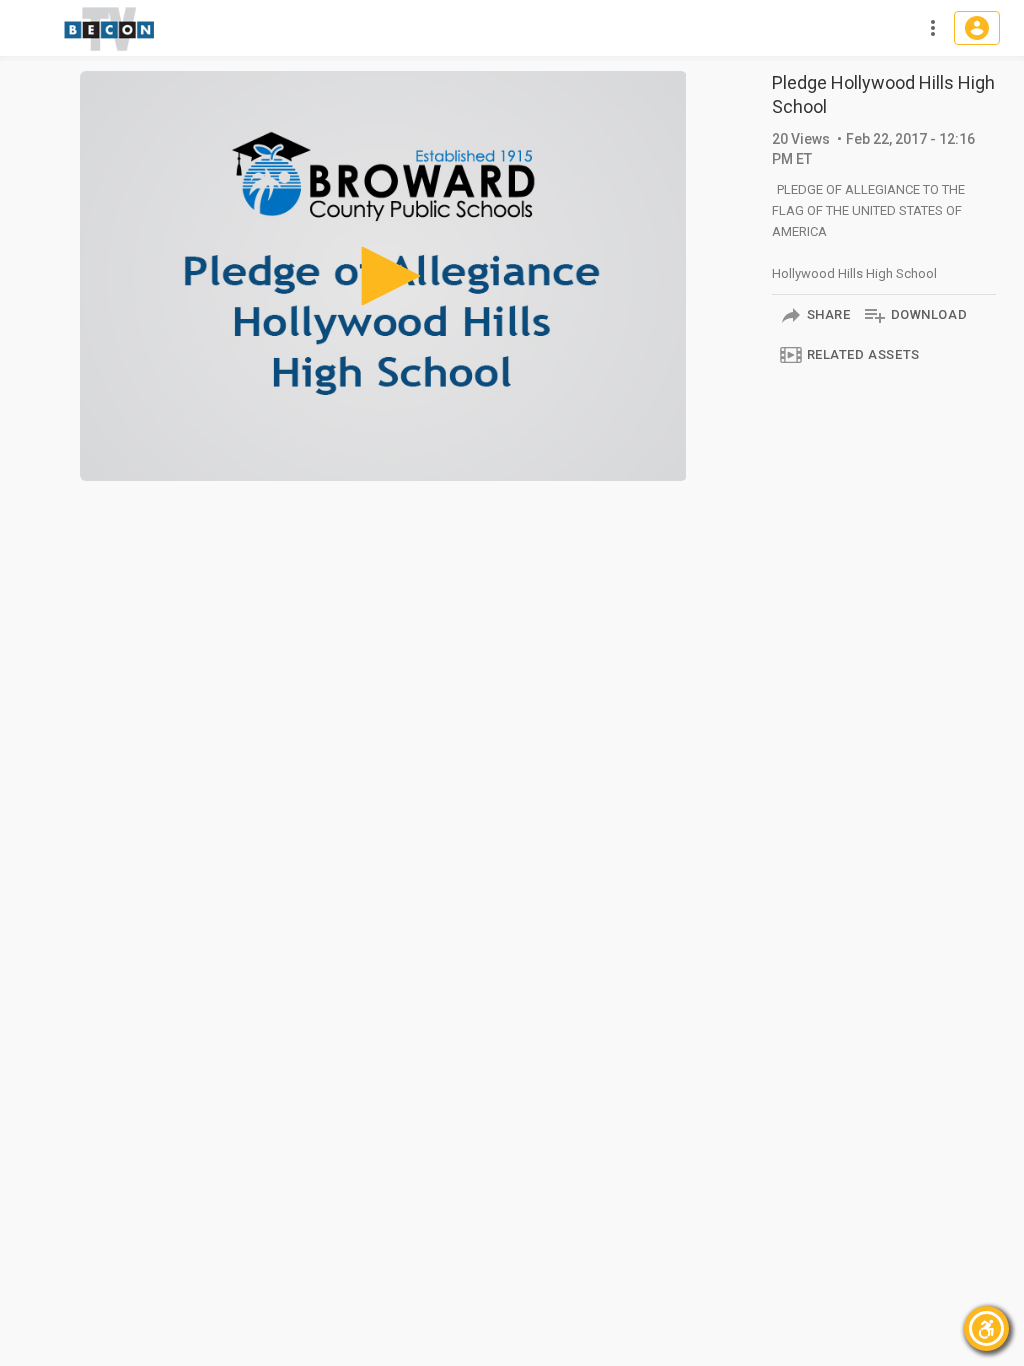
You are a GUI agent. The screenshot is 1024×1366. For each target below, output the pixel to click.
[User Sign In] (977, 28)
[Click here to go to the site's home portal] (110, 29)
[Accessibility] (986, 1328)
